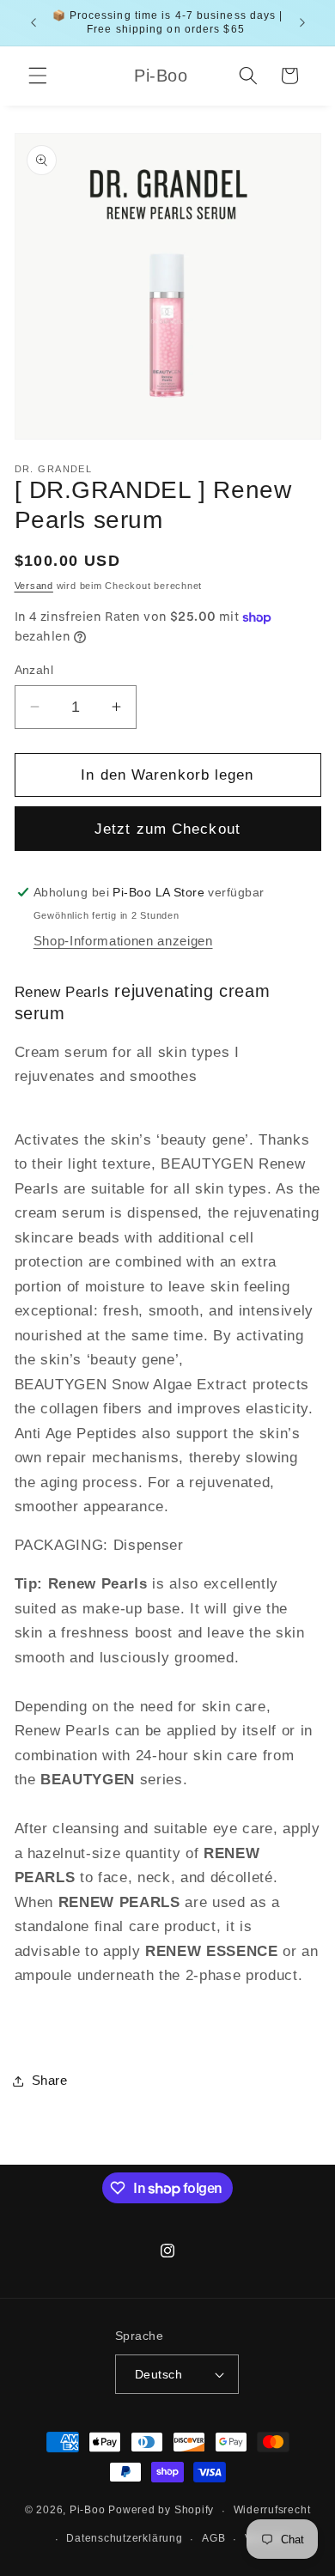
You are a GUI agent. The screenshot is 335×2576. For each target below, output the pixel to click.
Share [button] (50, 2080)
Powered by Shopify (161, 2511)
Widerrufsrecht (272, 2510)
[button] (38, 76)
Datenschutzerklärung (124, 2538)
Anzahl (34, 670)
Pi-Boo (88, 2511)
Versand (34, 586)
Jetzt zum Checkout (167, 829)
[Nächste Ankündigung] (302, 23)
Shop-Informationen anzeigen (123, 941)
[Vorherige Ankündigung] (33, 23)
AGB (213, 2538)
